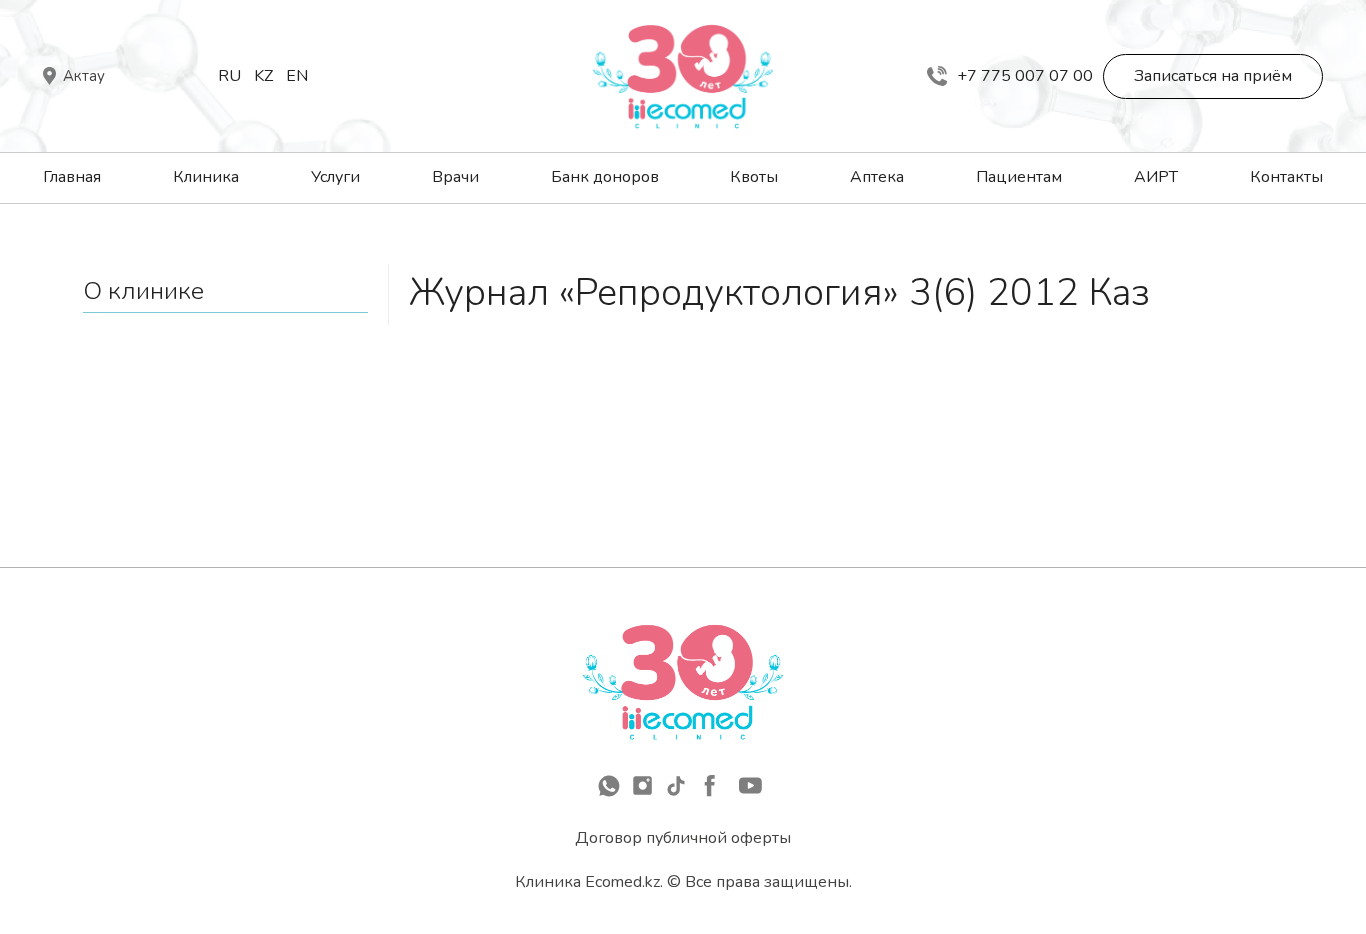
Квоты (754, 177)
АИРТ (1156, 177)
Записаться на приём (1213, 76)
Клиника (206, 177)
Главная (72, 177)
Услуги (335, 177)
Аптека (877, 177)
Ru (229, 76)
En (297, 76)
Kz (263, 76)
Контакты (1286, 177)
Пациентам (1019, 177)
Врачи (455, 177)
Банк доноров (605, 177)
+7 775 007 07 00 (1025, 76)
